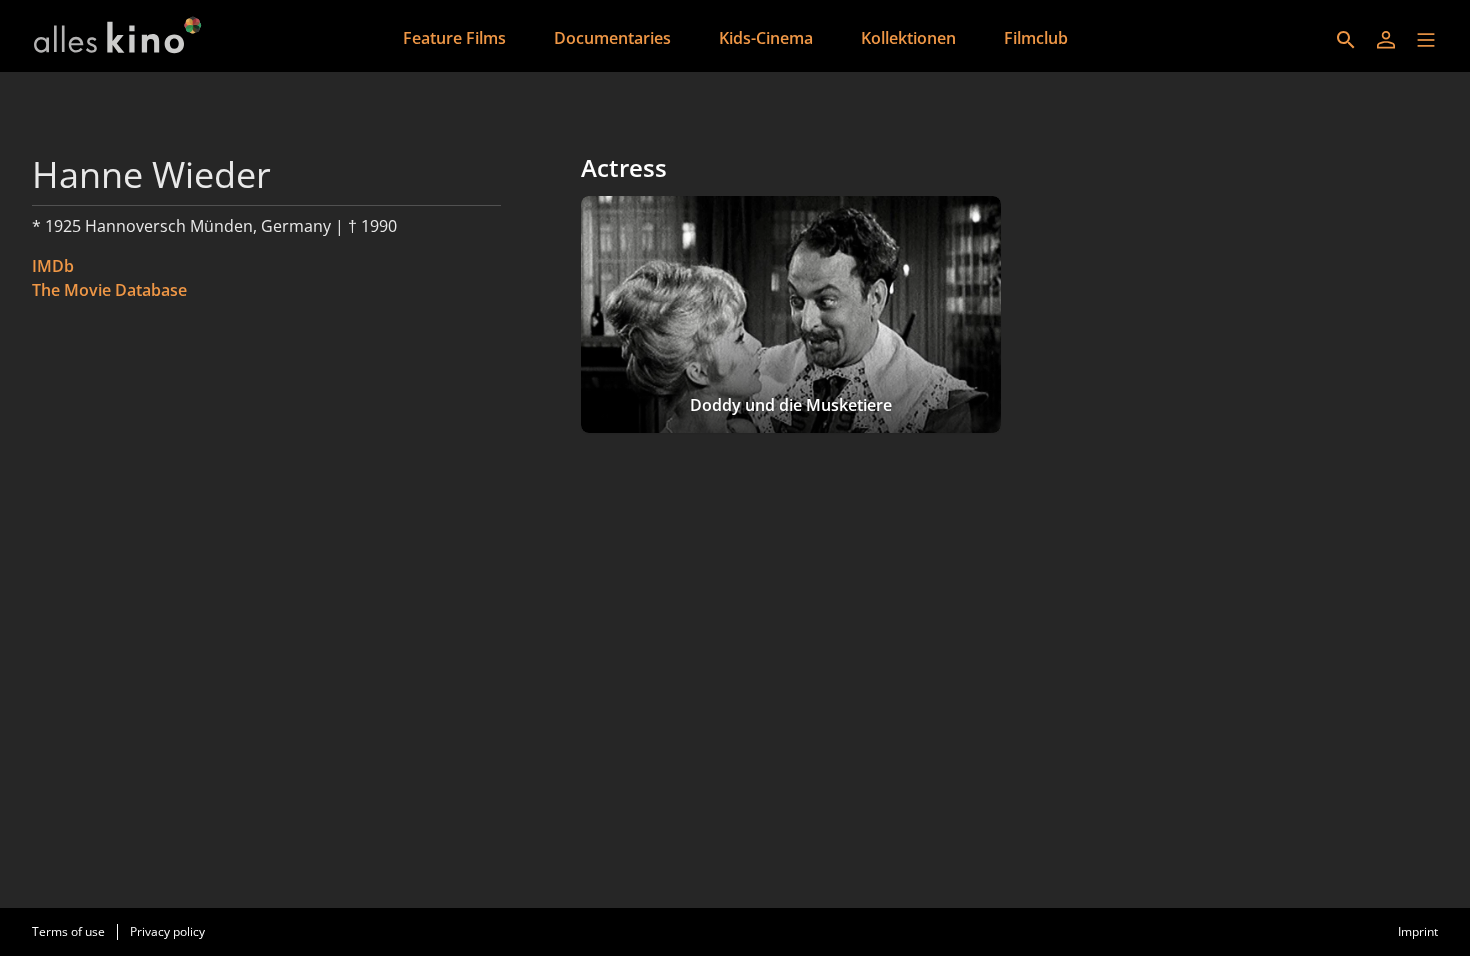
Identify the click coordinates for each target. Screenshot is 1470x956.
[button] (1426, 40)
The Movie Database (109, 290)
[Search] (1346, 40)
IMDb (53, 266)
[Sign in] (1386, 40)
